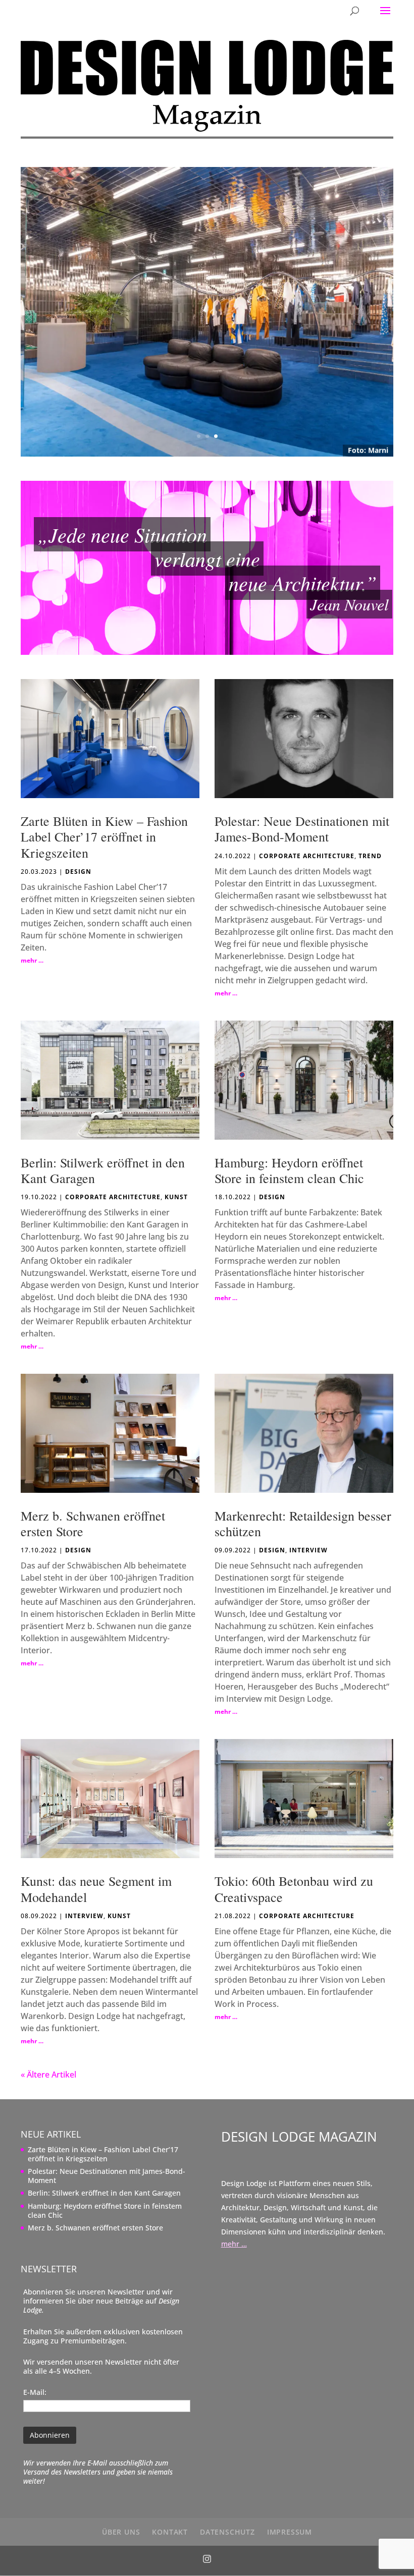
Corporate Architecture (307, 856)
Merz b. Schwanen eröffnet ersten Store (93, 1523)
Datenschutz (227, 2532)
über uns (121, 2532)
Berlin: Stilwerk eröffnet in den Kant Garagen (103, 1170)
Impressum (290, 2532)
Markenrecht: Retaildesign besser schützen (303, 1523)
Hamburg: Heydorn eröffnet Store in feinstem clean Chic (289, 1170)
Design (78, 872)
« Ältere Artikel (48, 2075)
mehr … (32, 960)
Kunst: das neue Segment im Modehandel (96, 1889)
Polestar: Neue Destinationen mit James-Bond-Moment (302, 829)
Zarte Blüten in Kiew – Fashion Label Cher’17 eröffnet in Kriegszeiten (104, 836)
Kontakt (170, 2532)
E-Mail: (35, 2392)
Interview (308, 1550)
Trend (370, 856)
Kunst (176, 1197)
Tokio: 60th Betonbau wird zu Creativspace (294, 1889)
